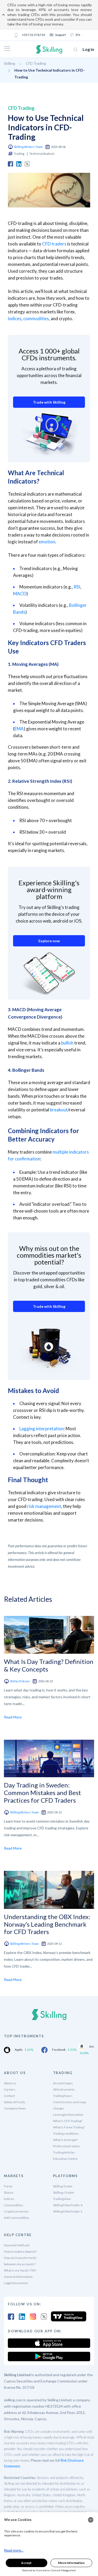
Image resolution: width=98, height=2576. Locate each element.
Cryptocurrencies (16, 2211)
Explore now (49, 941)
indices (15, 318)
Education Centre (65, 2159)
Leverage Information (68, 2115)
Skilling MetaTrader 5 (68, 2211)
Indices (9, 2199)
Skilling (10, 63)
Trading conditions (66, 2133)
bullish (67, 1043)
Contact (9, 2096)
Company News (15, 2108)
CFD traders (54, 244)
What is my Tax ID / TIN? (20, 2270)
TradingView (62, 2199)
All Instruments (64, 2089)
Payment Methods (17, 2245)
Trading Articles (64, 2152)
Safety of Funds (15, 2102)
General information (18, 2277)
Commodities (14, 2205)
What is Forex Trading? (69, 2127)
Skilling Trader (63, 2186)
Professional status (67, 2146)
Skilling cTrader (64, 2192)
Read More (13, 1717)
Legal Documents (16, 2283)
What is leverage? (65, 2140)
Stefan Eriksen (20, 1681)
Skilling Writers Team (28, 147)
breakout (59, 1110)
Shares (9, 2192)
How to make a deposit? (20, 2251)
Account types (63, 2083)
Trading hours (63, 2096)
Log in (88, 49)
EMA (19, 729)
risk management (44, 1506)
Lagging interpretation (42, 1429)
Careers (10, 2089)
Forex (8, 2186)
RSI (77, 587)
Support (60, 35)
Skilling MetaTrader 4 (68, 2205)
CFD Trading (36, 63)
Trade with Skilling (49, 402)
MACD (20, 594)
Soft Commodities (17, 2218)
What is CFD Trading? (68, 2121)
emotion (47, 542)
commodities (36, 318)
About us (10, 2083)
